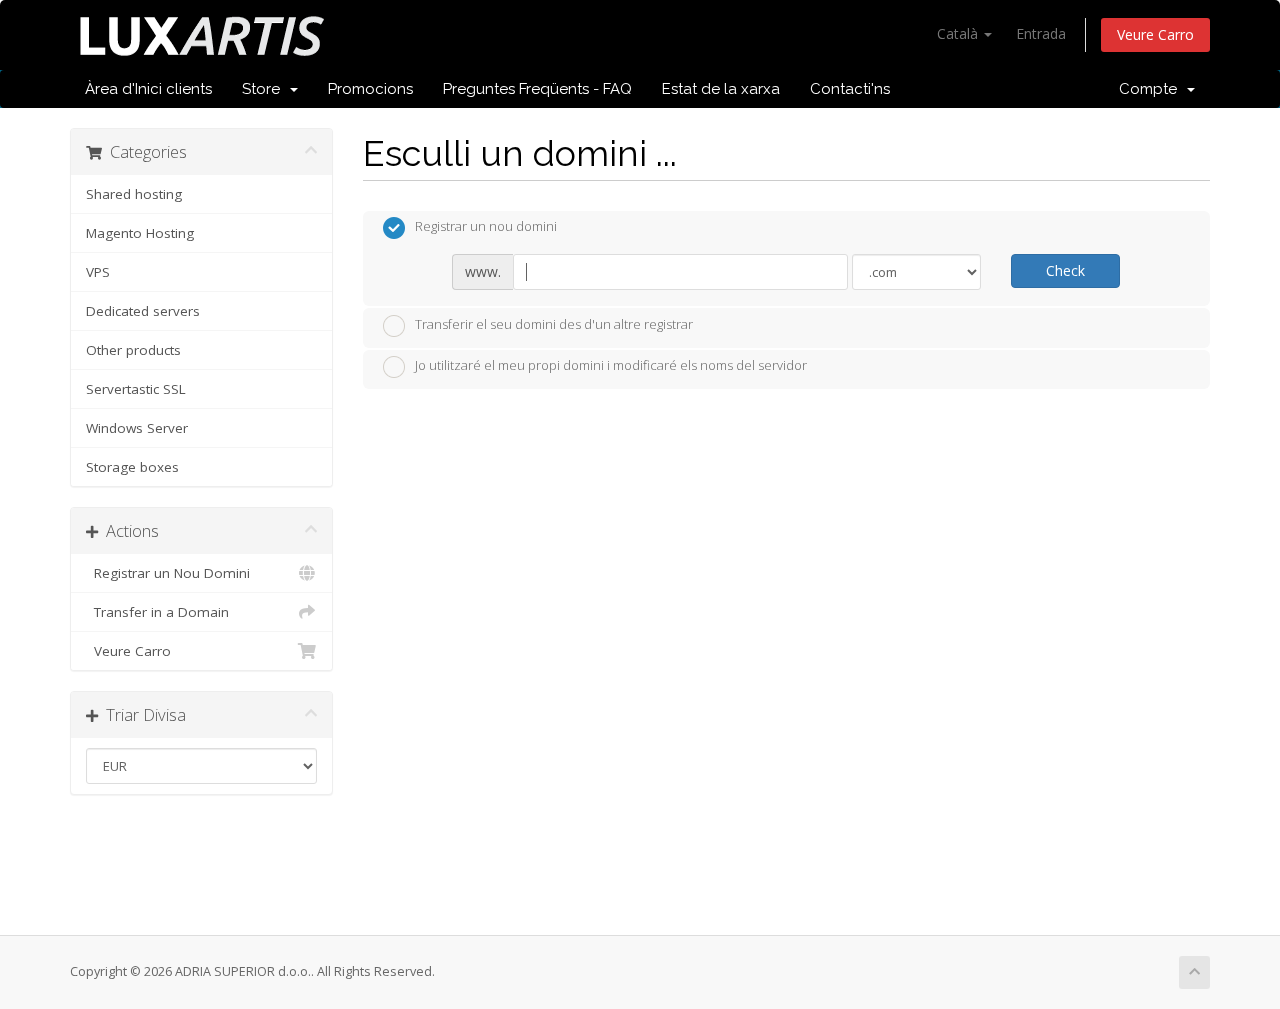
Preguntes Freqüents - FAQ (537, 89)
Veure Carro (1155, 34)
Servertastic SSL (136, 389)
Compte (1152, 89)
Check (1065, 270)
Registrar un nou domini (486, 227)
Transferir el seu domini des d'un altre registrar (554, 324)
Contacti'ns (850, 89)
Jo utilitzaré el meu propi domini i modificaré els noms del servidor (611, 366)
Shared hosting (134, 194)
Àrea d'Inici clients (148, 89)
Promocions (370, 89)
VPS (98, 272)
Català (959, 33)
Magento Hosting (140, 233)
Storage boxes (132, 467)
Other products (133, 350)
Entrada (1041, 33)
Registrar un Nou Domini (168, 573)
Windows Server (137, 428)
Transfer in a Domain (157, 612)
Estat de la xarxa (721, 89)
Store (265, 89)
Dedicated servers (143, 311)
